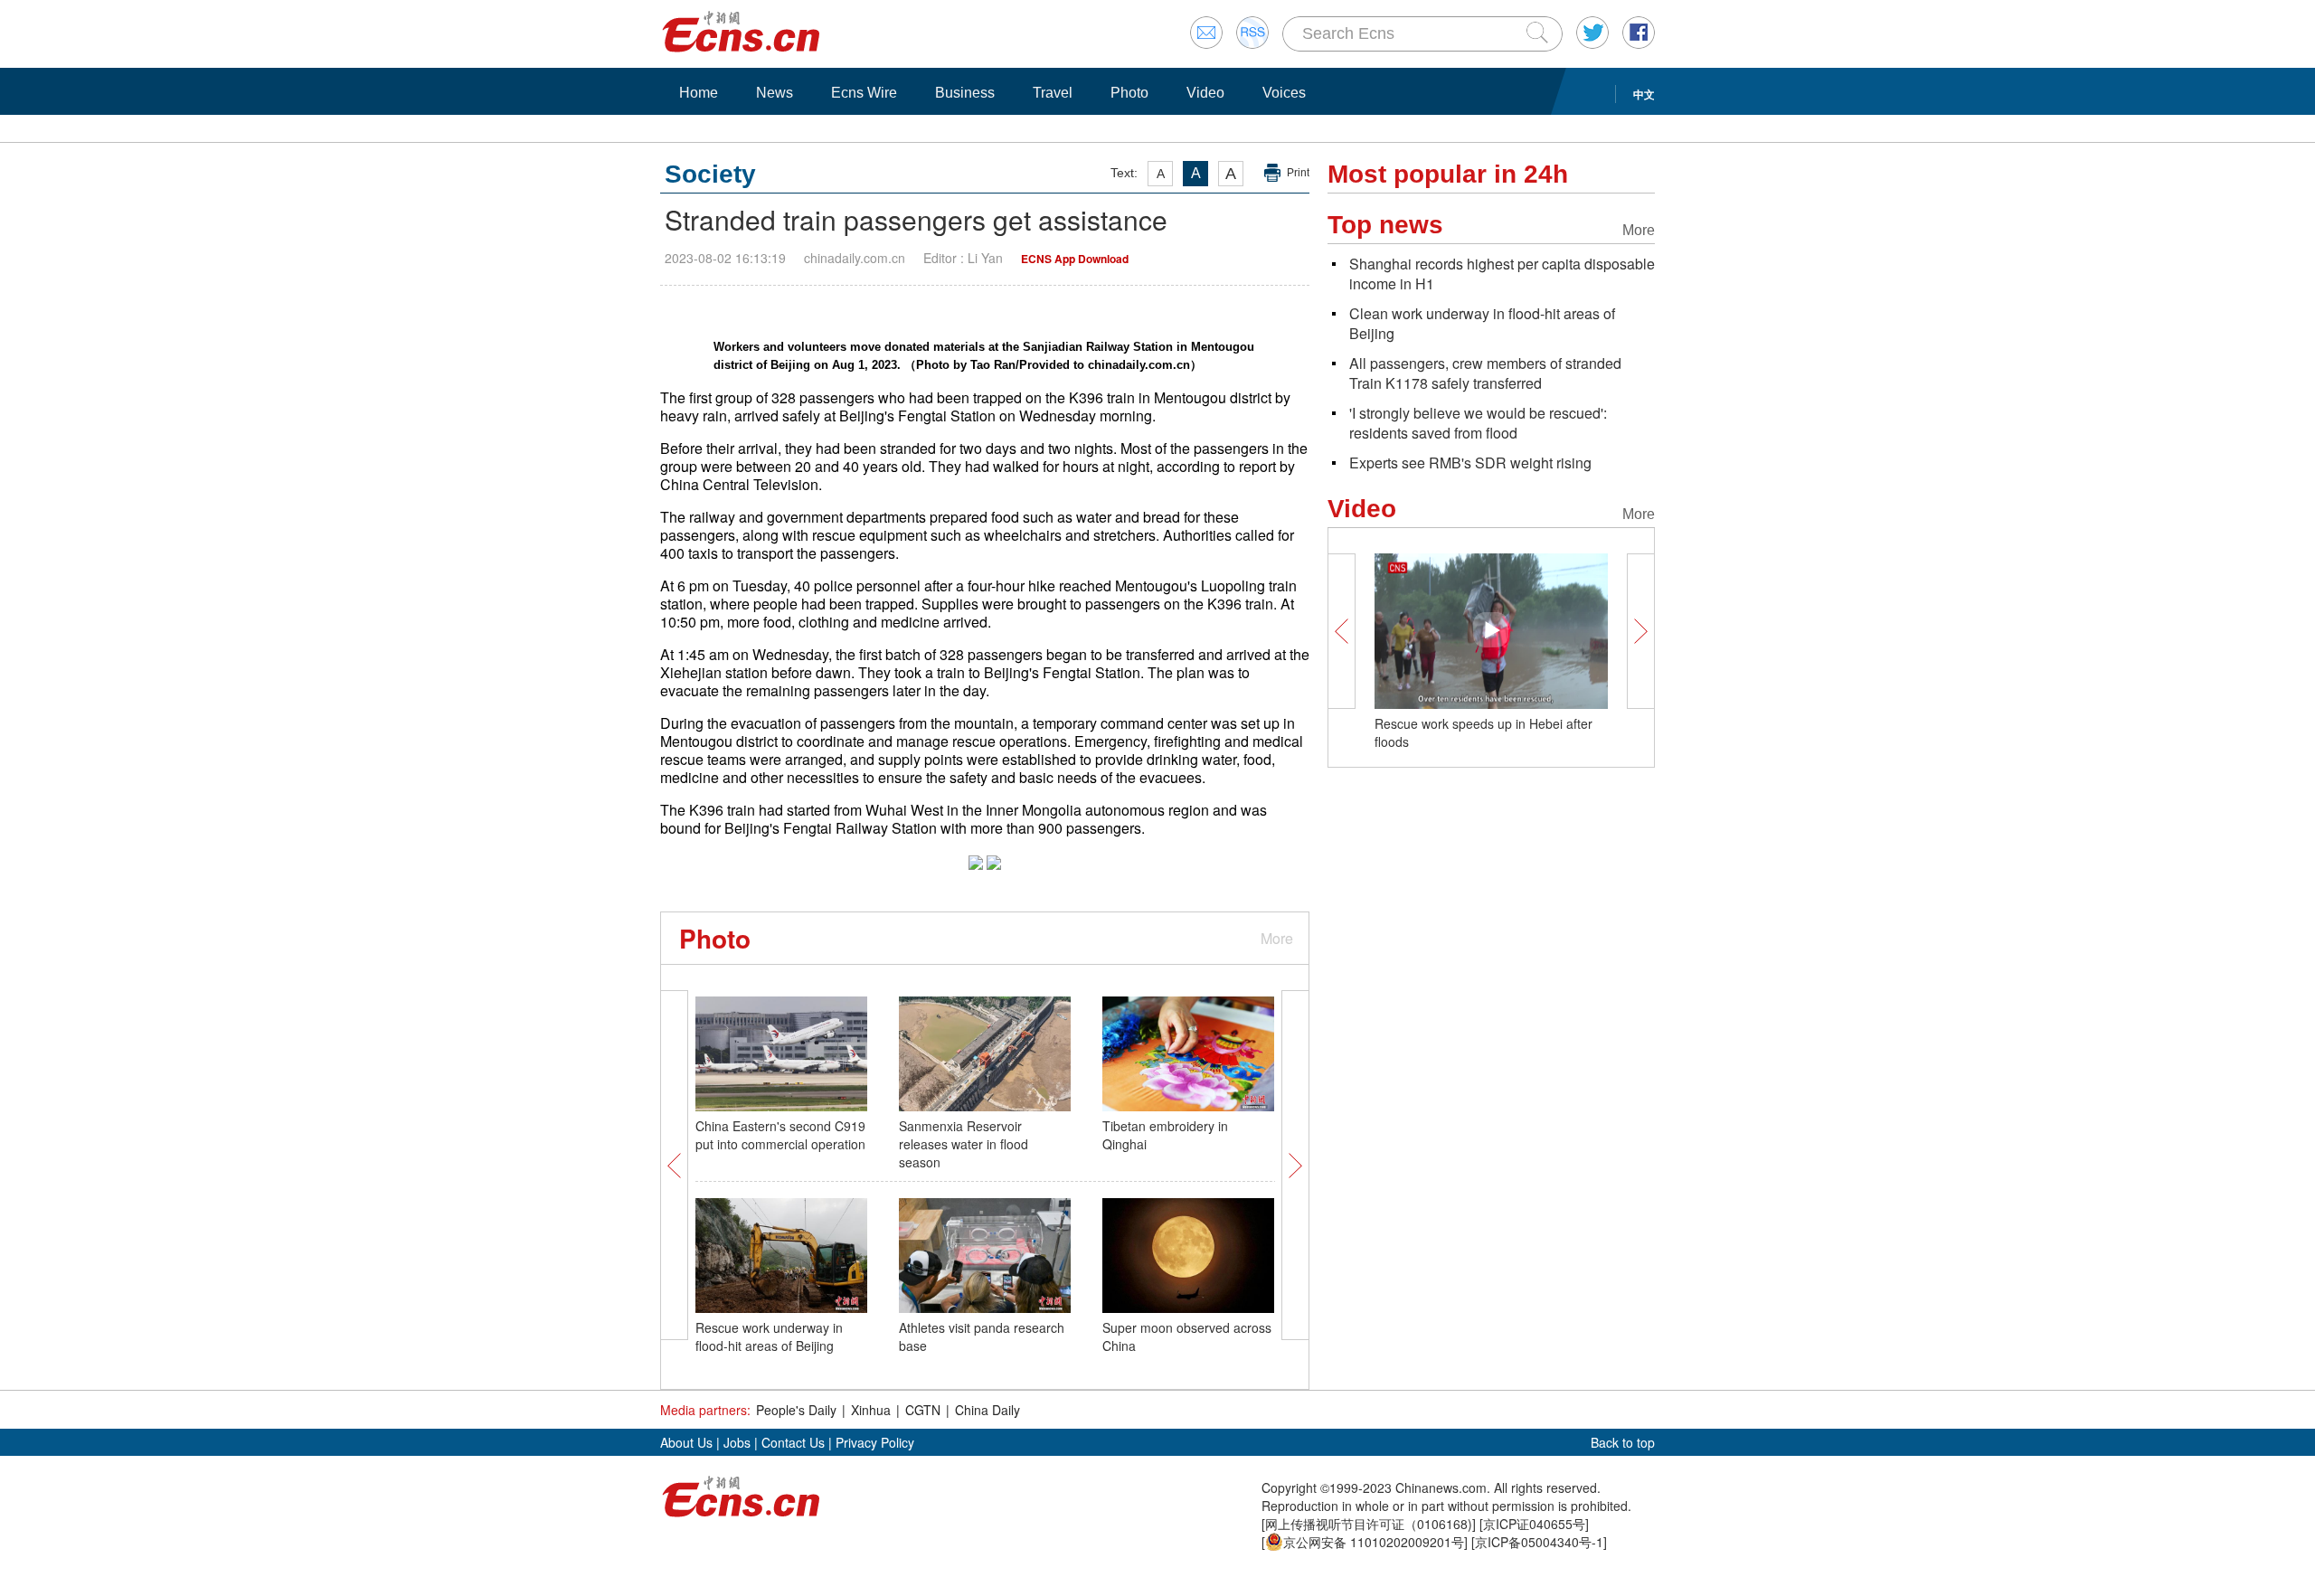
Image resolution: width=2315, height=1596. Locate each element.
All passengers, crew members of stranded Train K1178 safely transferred (1485, 373)
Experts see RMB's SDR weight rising (1470, 463)
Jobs (737, 1442)
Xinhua (871, 1410)
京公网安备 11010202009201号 (1374, 1542)
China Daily (987, 1410)
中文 (1644, 94)
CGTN (923, 1410)
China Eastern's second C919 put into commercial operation (780, 1135)
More (1277, 938)
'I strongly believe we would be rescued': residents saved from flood (1478, 423)
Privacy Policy (875, 1442)
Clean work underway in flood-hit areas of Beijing (1482, 323)
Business (965, 93)
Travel (1053, 93)
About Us (686, 1442)
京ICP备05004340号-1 (1539, 1542)
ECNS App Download (1075, 259)
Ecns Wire (864, 93)
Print (1298, 173)
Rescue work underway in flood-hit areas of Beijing (769, 1336)
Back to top (1623, 1442)
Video (1205, 93)
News (775, 93)
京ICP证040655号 (1534, 1524)
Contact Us (793, 1442)
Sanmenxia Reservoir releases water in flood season (964, 1144)
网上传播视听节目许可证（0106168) (1369, 1524)
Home (699, 93)
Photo (1129, 93)
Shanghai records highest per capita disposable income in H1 (1502, 274)
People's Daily (796, 1410)
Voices (1284, 93)
